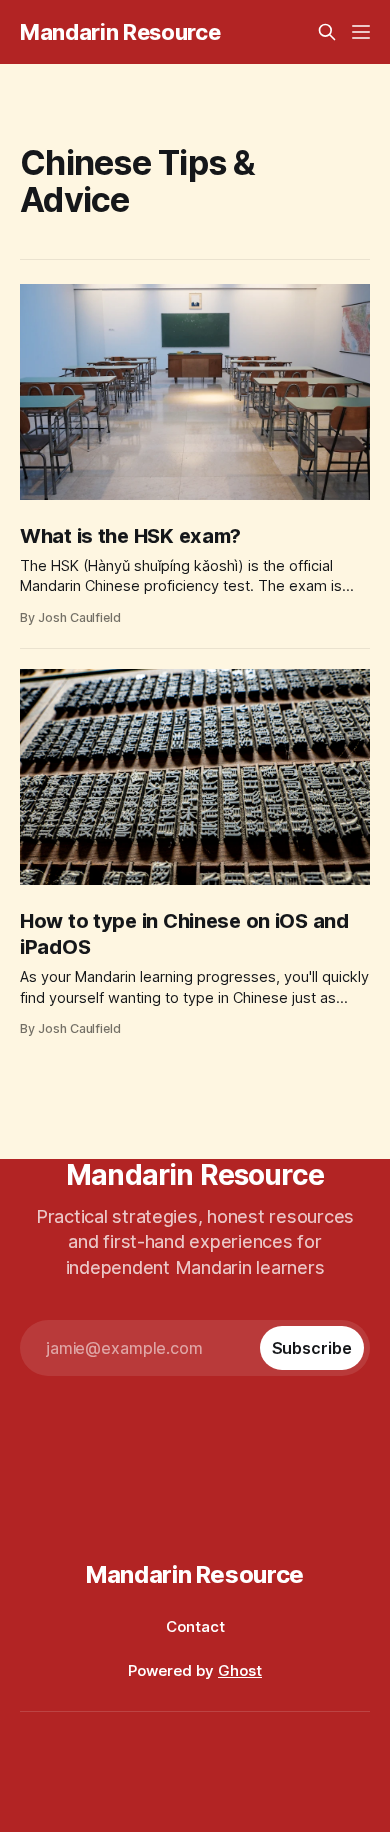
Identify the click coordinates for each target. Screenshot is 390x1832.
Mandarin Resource (120, 32)
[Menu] (361, 32)
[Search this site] (327, 32)
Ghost (240, 1670)
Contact (195, 1626)
